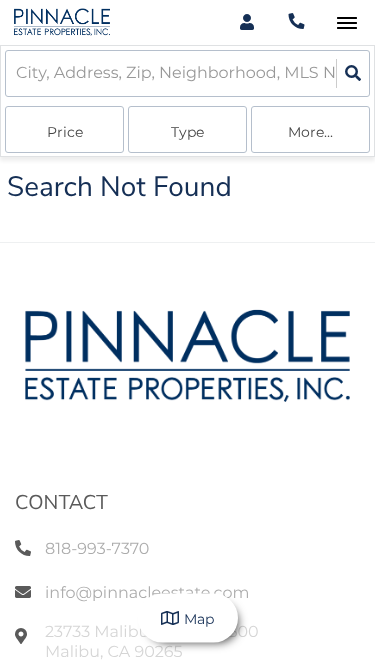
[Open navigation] (346, 23)
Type (187, 132)
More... (310, 132)
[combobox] (18, 73)
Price (65, 132)
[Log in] (246, 22)
